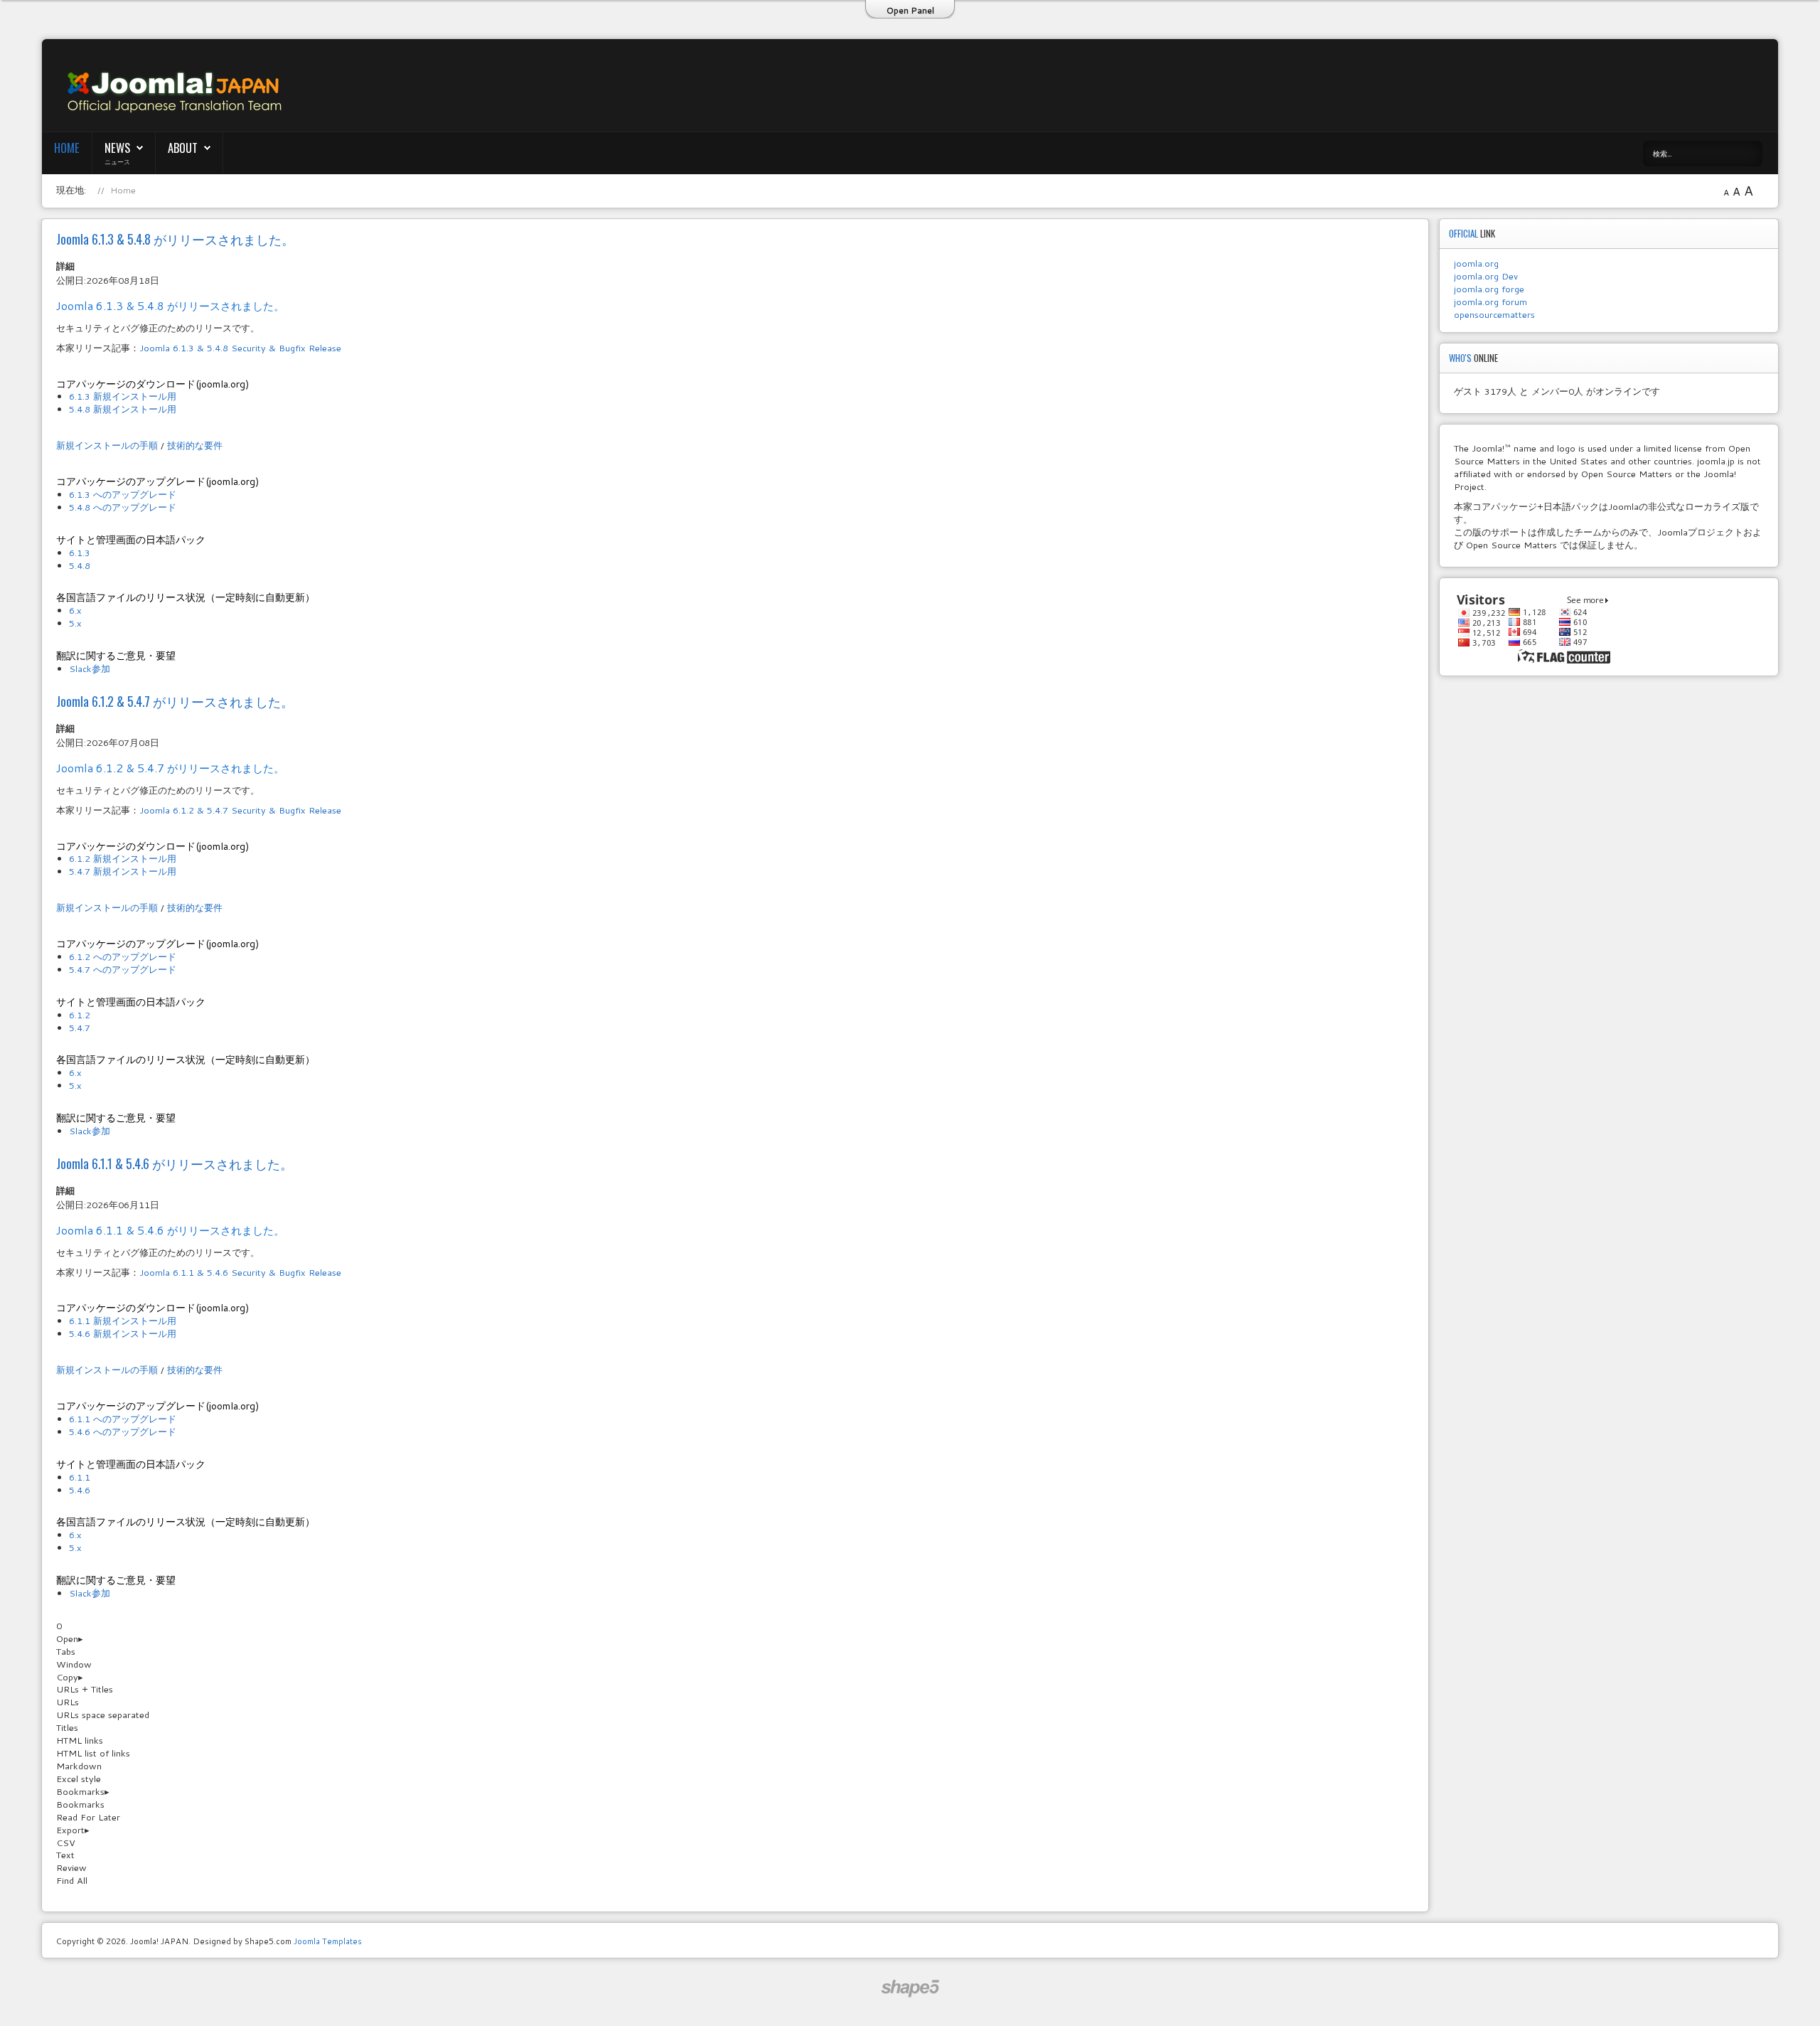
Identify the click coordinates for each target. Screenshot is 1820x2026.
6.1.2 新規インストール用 (123, 858)
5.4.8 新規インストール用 (123, 409)
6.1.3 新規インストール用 (123, 396)
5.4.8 (80, 565)
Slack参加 (90, 668)
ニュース (117, 161)
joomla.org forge (1489, 289)
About (183, 148)
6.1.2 (80, 1015)
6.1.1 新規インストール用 (123, 1321)
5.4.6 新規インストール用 (123, 1333)
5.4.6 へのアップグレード (123, 1431)
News (117, 148)
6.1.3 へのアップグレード (123, 494)
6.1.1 (80, 1477)
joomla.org (1476, 263)
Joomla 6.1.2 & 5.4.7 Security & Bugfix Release (240, 810)
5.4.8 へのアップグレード (123, 507)
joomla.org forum (1490, 302)
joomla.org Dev (1486, 276)
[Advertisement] (1054, 86)
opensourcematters (1494, 314)
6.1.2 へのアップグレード (123, 956)
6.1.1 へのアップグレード (123, 1419)
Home (67, 148)
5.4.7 (80, 1028)
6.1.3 (80, 553)
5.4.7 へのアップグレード (123, 969)
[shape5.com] (910, 1989)
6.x (75, 610)
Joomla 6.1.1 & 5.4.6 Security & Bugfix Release (240, 1272)
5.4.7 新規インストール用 (123, 871)
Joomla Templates (328, 1941)
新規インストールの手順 (107, 445)
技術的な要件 (195, 445)
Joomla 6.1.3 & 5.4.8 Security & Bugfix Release (240, 348)
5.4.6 (80, 1490)
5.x (75, 623)
